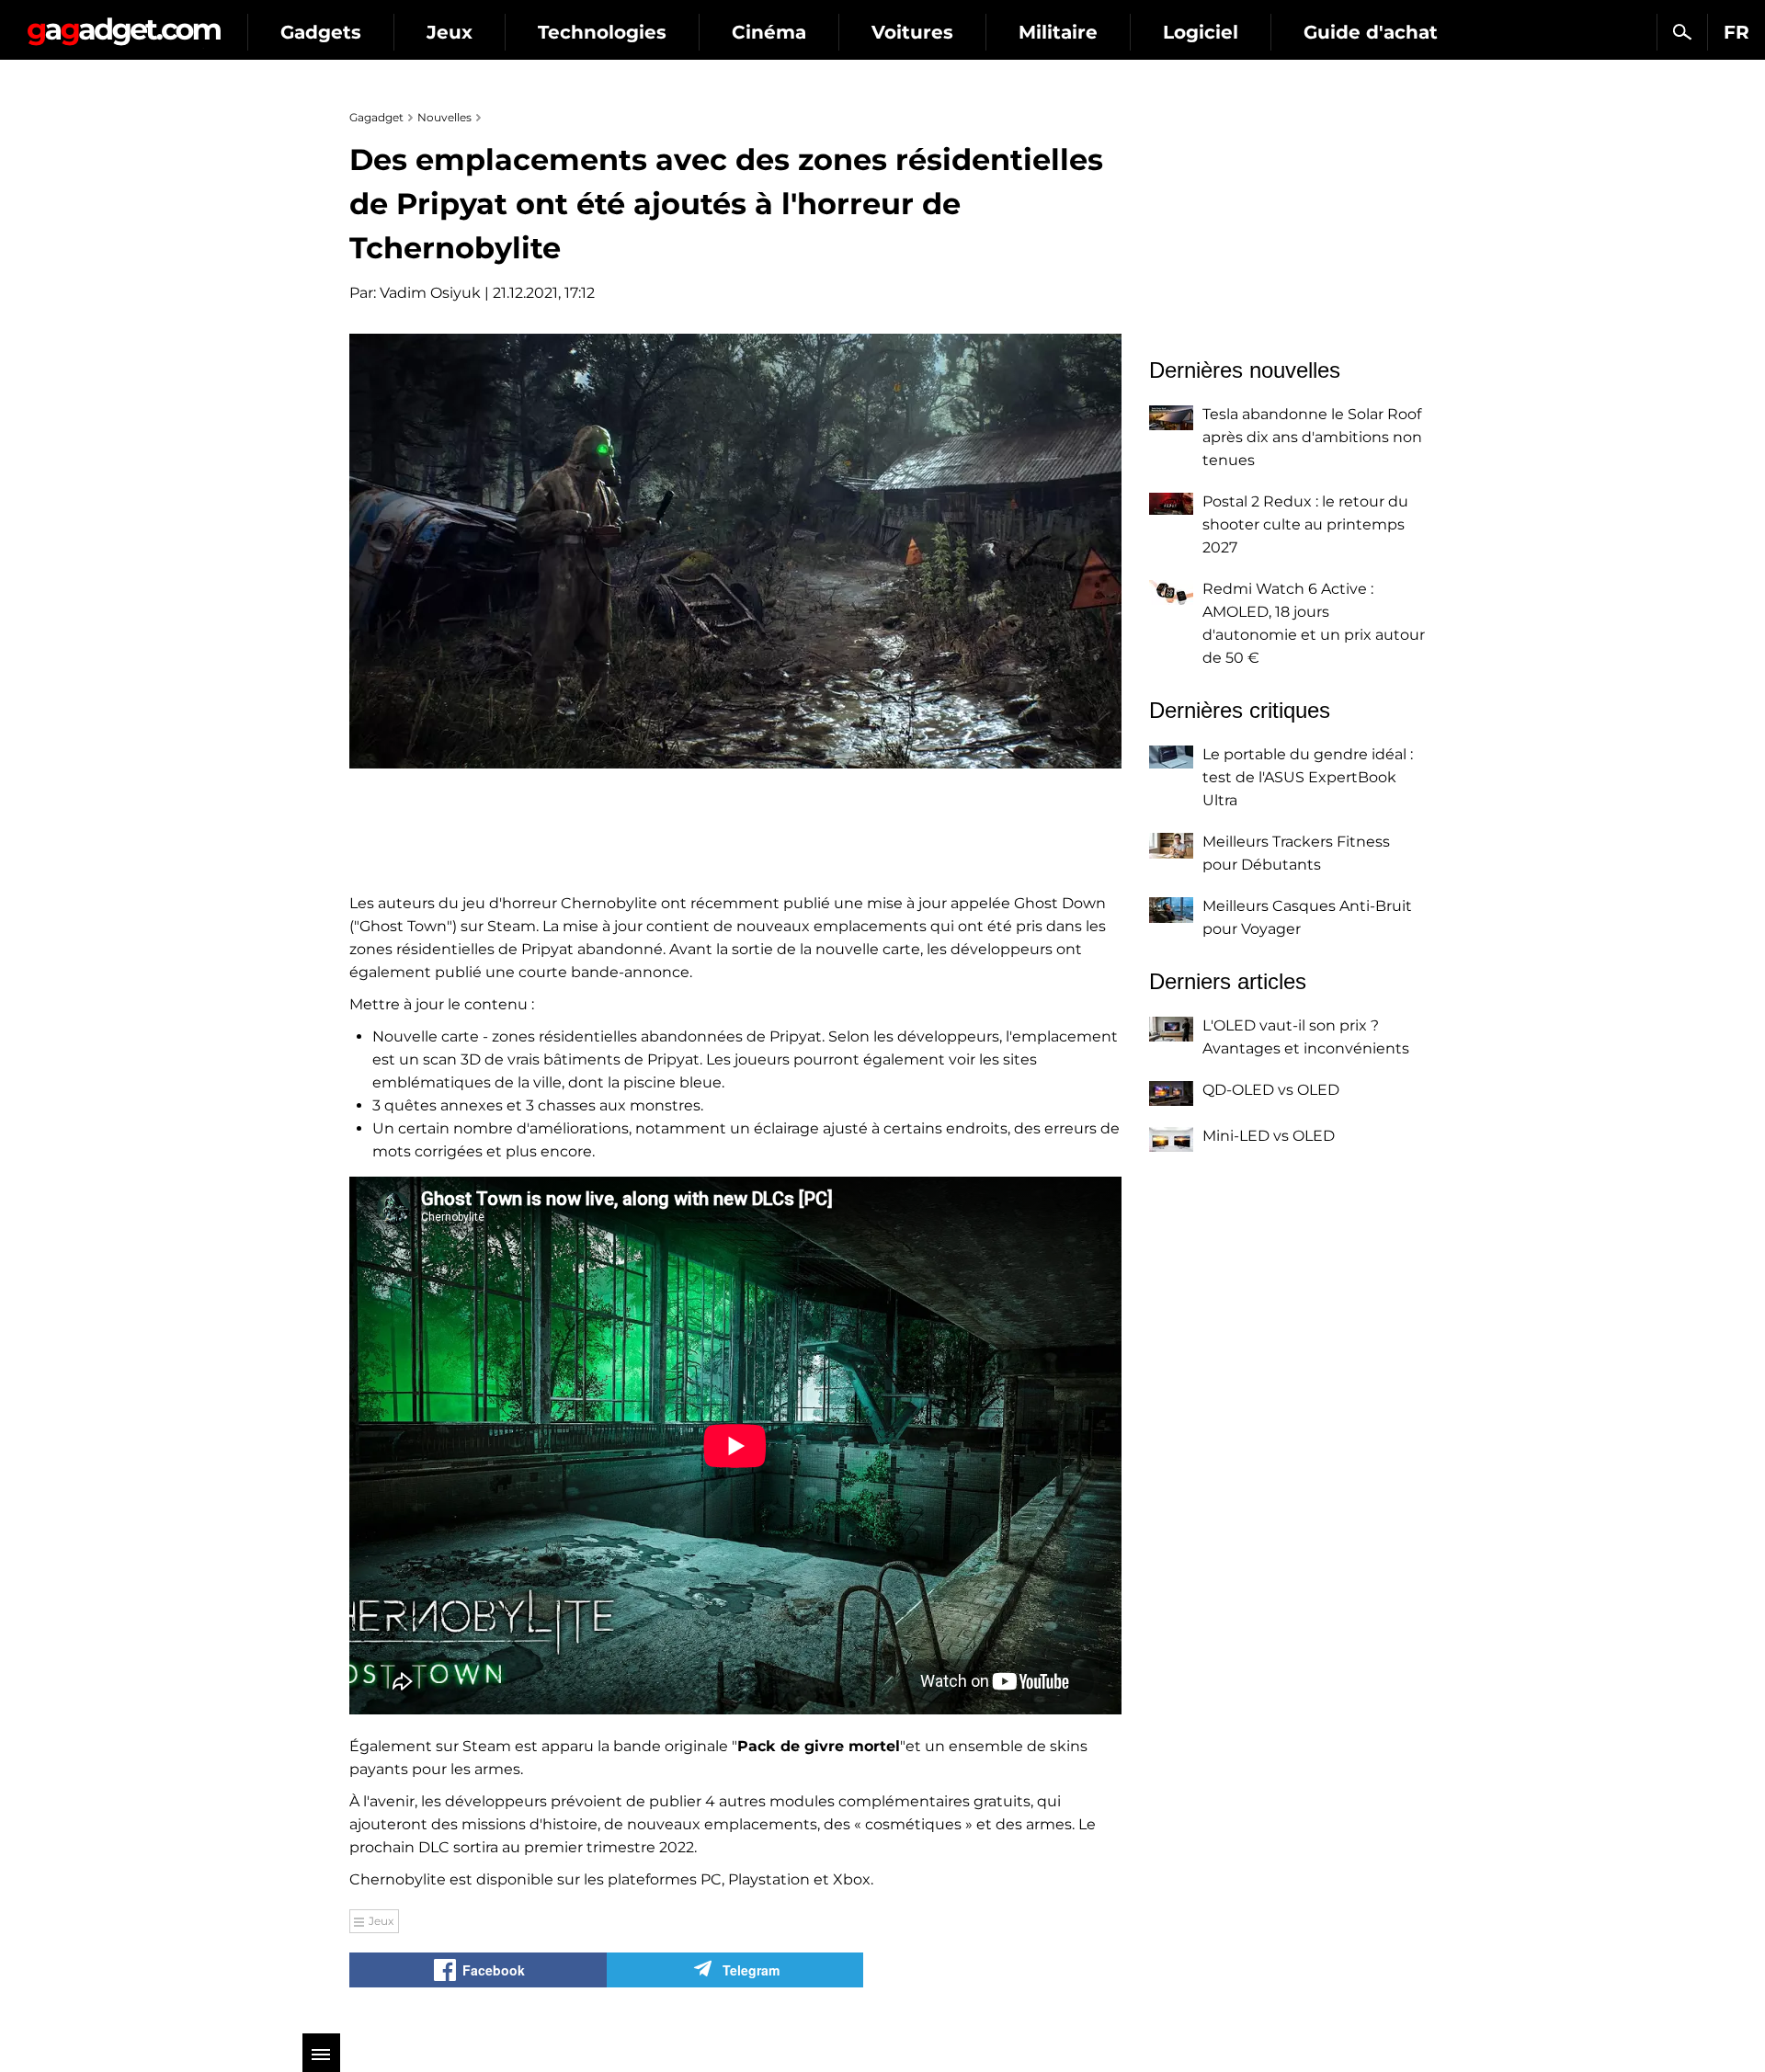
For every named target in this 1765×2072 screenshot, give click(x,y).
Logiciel (1201, 32)
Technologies (602, 32)
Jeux (450, 32)
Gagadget (124, 24)
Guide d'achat (1371, 32)
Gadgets (321, 32)
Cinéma (769, 32)
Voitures (912, 32)
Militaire (1058, 32)
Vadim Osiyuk (430, 293)
